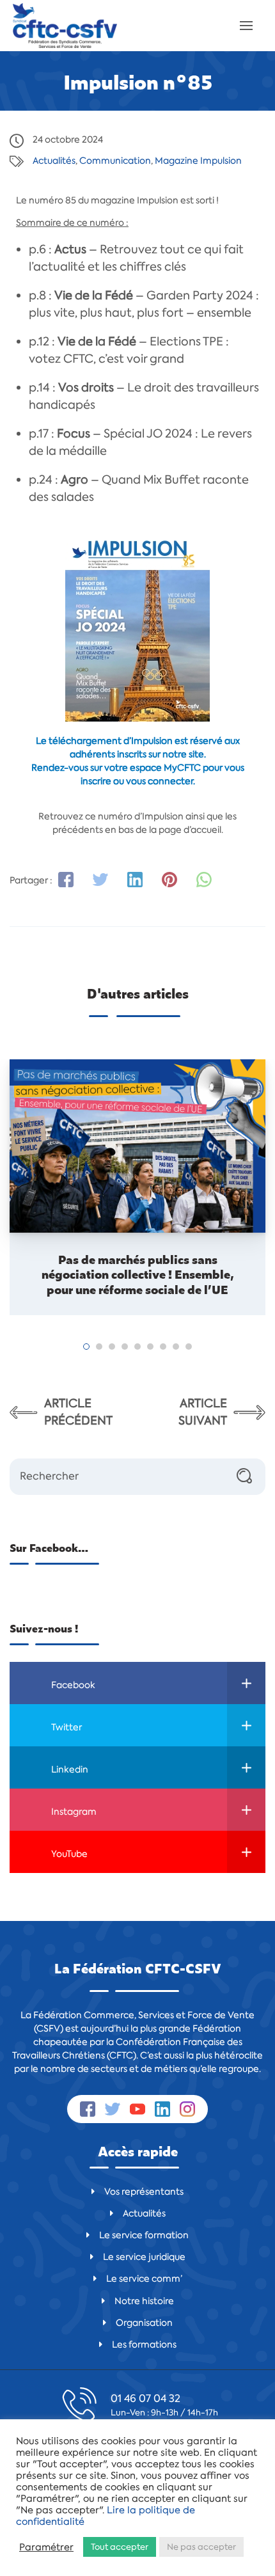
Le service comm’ (144, 2279)
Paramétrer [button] (46, 2547)
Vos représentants (144, 2192)
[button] (86, 1347)
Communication (115, 161)
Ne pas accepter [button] (201, 2547)
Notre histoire (144, 2301)
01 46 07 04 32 (145, 2398)
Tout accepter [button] (120, 2547)
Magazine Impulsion (198, 161)
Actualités (54, 161)
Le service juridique (144, 2257)
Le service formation (144, 2235)
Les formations (144, 2344)
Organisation (144, 2323)
